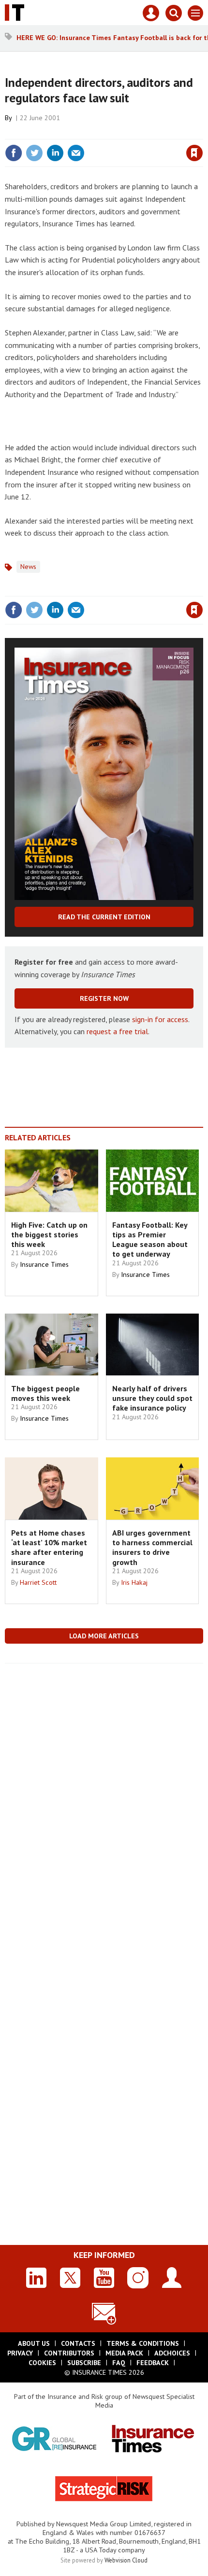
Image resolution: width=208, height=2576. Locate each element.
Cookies (42, 2363)
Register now (104, 998)
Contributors (69, 2353)
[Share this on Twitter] (34, 153)
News (28, 567)
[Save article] (194, 153)
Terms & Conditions (143, 2343)
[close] (202, 132)
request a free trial (117, 1031)
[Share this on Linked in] (55, 153)
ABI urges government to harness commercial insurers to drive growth (152, 1547)
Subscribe (84, 2363)
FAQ (119, 2363)
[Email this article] (76, 153)
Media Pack (124, 2353)
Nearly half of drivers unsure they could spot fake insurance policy (152, 1398)
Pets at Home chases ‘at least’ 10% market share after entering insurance (49, 1547)
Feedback (153, 2363)
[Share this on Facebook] (14, 153)
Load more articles (104, 1636)
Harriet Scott (38, 1582)
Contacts (78, 2343)
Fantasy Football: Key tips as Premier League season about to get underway (150, 1240)
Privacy (20, 2353)
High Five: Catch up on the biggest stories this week (49, 1235)
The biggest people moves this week (45, 1393)
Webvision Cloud (126, 2560)
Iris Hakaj (134, 1582)
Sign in (80, 132)
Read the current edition (104, 917)
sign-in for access (160, 1019)
